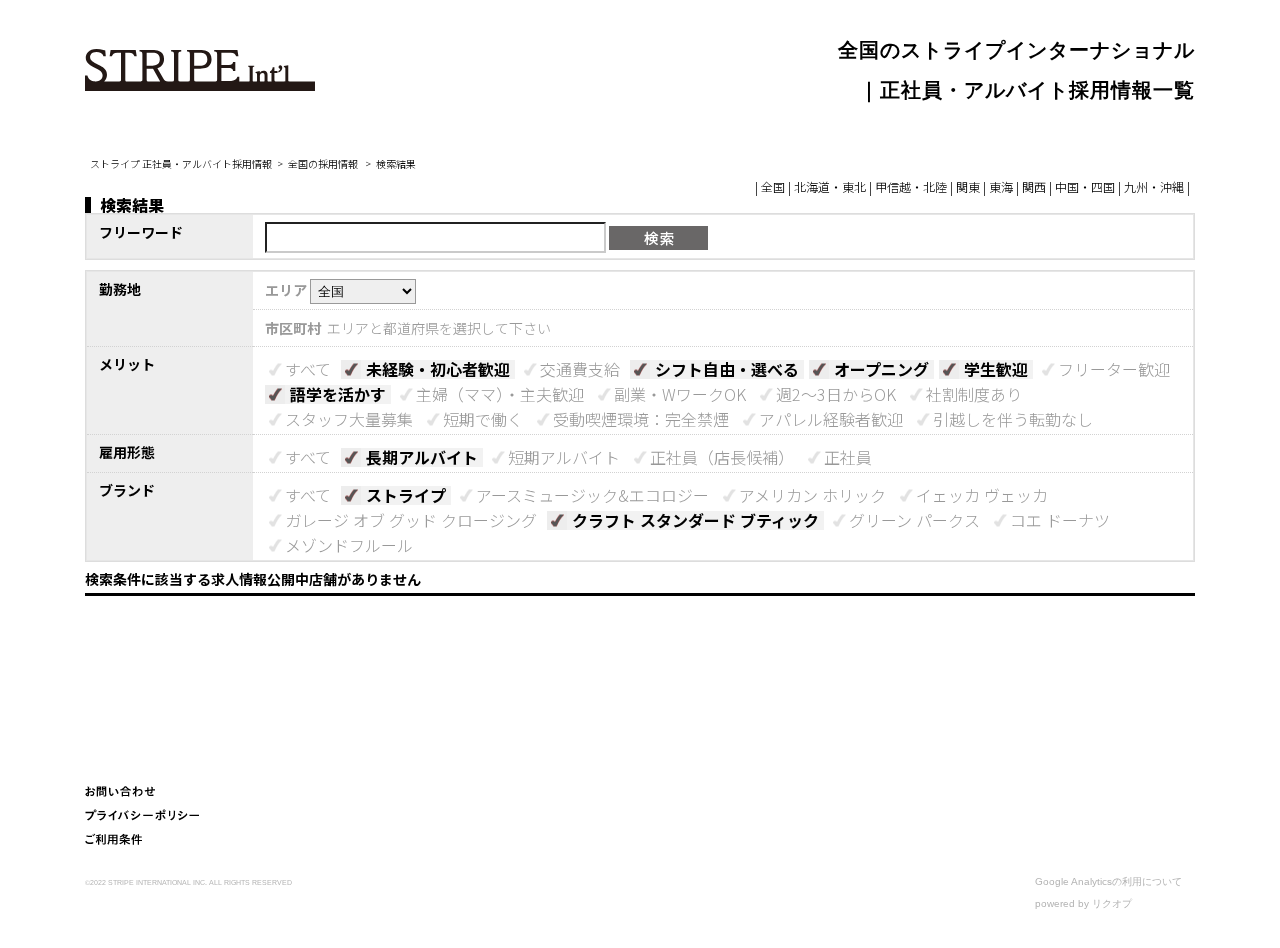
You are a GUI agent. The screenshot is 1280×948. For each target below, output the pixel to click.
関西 (1034, 186)
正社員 (848, 457)
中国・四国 (1085, 186)
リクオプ (1112, 903)
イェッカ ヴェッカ (982, 495)
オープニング (881, 369)
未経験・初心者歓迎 (438, 369)
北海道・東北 (830, 186)
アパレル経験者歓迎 (831, 419)
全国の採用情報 (324, 163)
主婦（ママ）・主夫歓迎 (500, 394)
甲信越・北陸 (911, 186)
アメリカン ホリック (812, 495)
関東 (968, 186)
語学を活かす (338, 394)
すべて (308, 369)
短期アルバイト (564, 457)
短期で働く (483, 419)
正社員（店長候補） (722, 457)
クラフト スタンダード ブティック (695, 520)
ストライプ (406, 495)
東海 (1001, 186)
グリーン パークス (914, 520)
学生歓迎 (996, 369)
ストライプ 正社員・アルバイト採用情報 (181, 163)
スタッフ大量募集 (349, 419)
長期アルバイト (422, 457)
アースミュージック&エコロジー (592, 495)
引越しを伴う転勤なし (1013, 419)
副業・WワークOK (680, 394)
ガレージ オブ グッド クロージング (411, 520)
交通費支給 (580, 369)
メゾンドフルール (349, 545)
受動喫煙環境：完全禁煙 (641, 419)
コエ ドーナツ (1060, 520)
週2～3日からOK (836, 394)
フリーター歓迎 (1114, 369)
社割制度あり (974, 394)
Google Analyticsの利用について (1108, 881)
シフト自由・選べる (727, 369)
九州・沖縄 (1154, 186)
